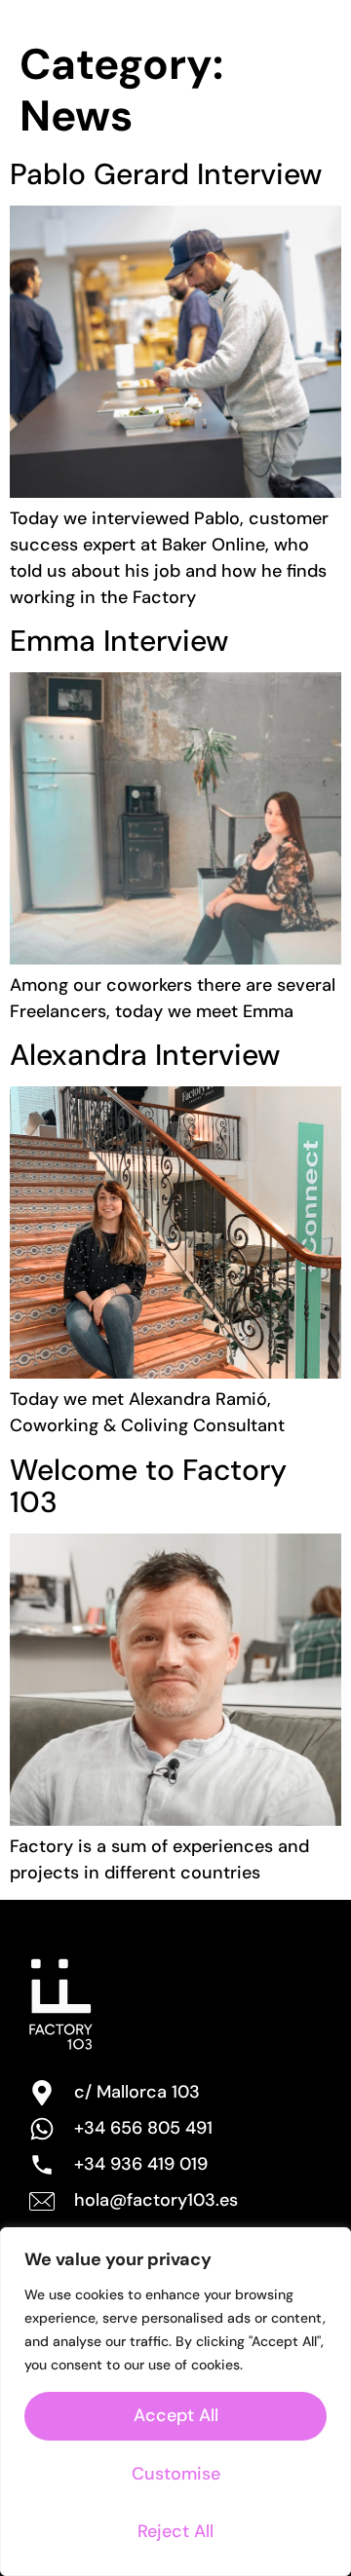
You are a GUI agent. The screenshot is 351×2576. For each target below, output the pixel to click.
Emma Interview (119, 641)
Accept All (176, 2415)
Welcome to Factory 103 (148, 1486)
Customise (176, 2474)
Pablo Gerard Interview (166, 174)
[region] (175, 2402)
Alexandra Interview (145, 1055)
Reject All (175, 2531)
